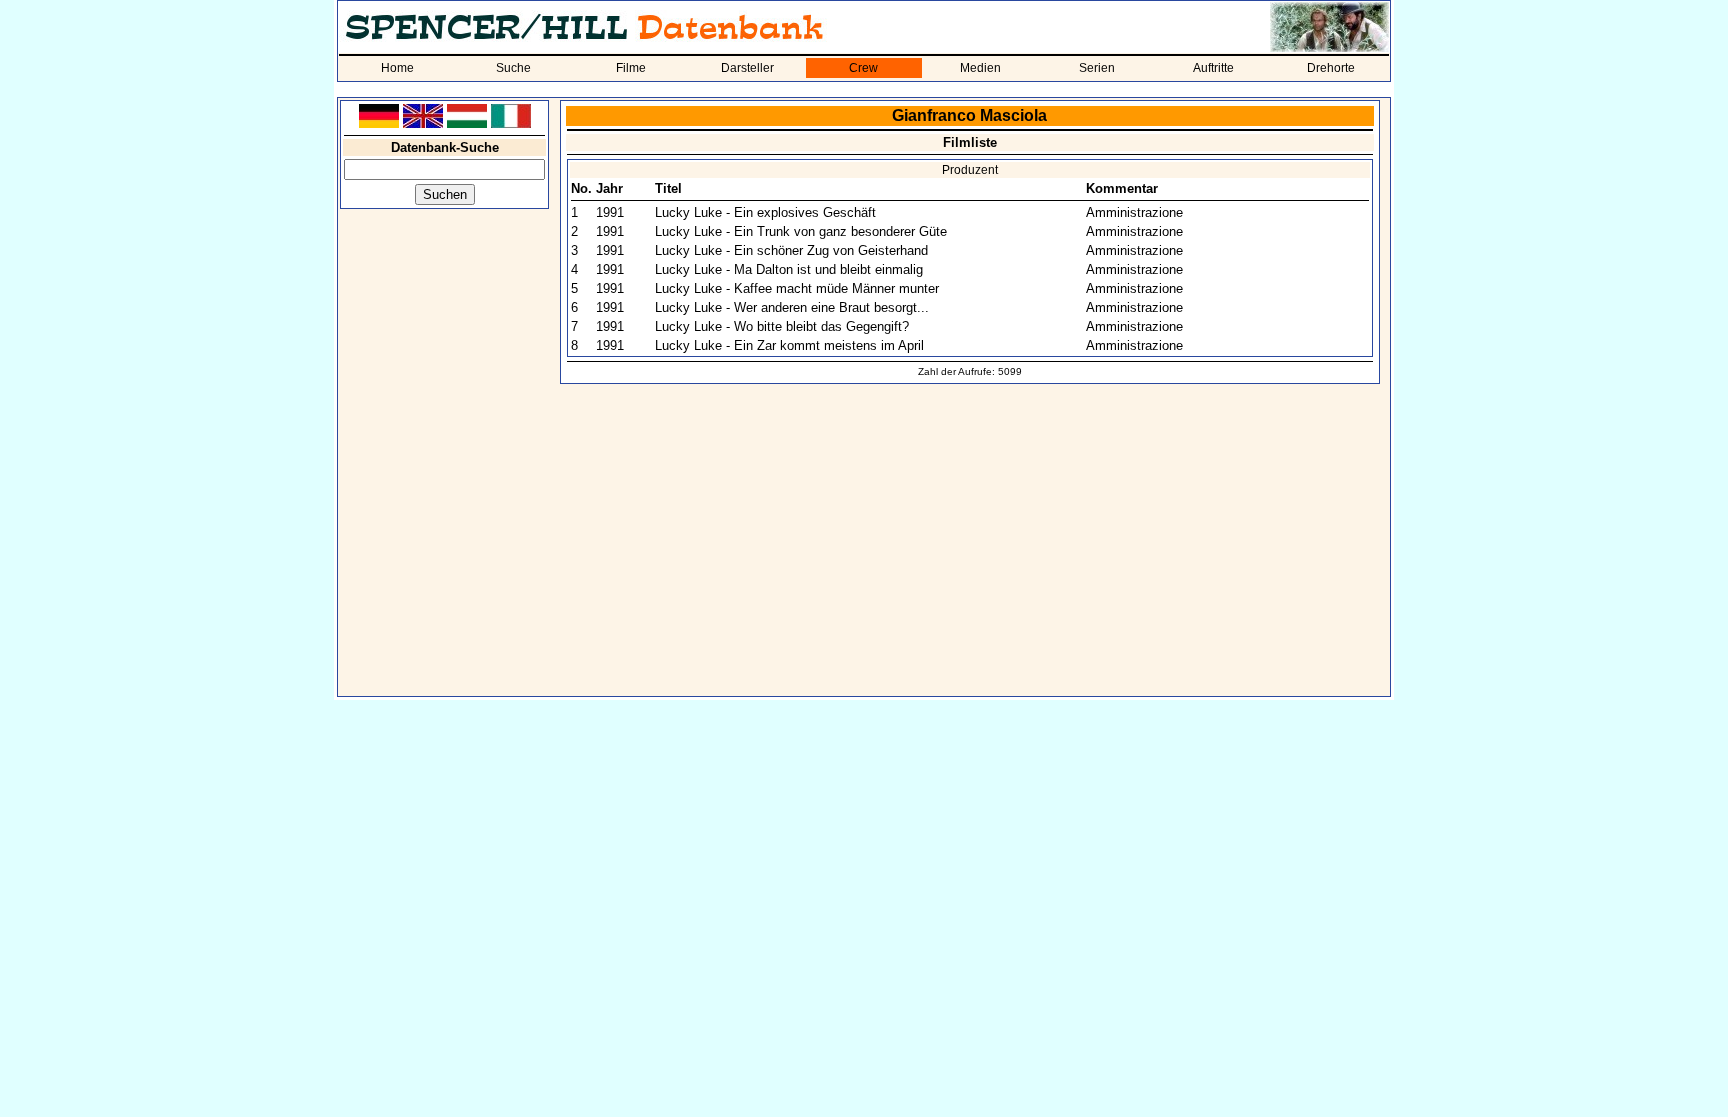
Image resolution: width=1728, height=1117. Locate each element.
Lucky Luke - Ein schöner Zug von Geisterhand (791, 250)
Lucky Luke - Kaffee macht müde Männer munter (797, 288)
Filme (631, 68)
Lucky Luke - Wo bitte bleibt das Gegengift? (782, 326)
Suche (513, 68)
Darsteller (747, 68)
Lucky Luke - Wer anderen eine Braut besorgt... (792, 307)
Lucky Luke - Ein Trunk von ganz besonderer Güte (801, 231)
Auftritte (1213, 68)
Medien (980, 68)
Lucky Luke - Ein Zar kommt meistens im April (789, 345)
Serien (1097, 68)
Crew (863, 68)
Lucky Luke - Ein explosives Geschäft (765, 212)
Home (397, 68)
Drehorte (1331, 68)
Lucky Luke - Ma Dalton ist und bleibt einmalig (789, 269)
